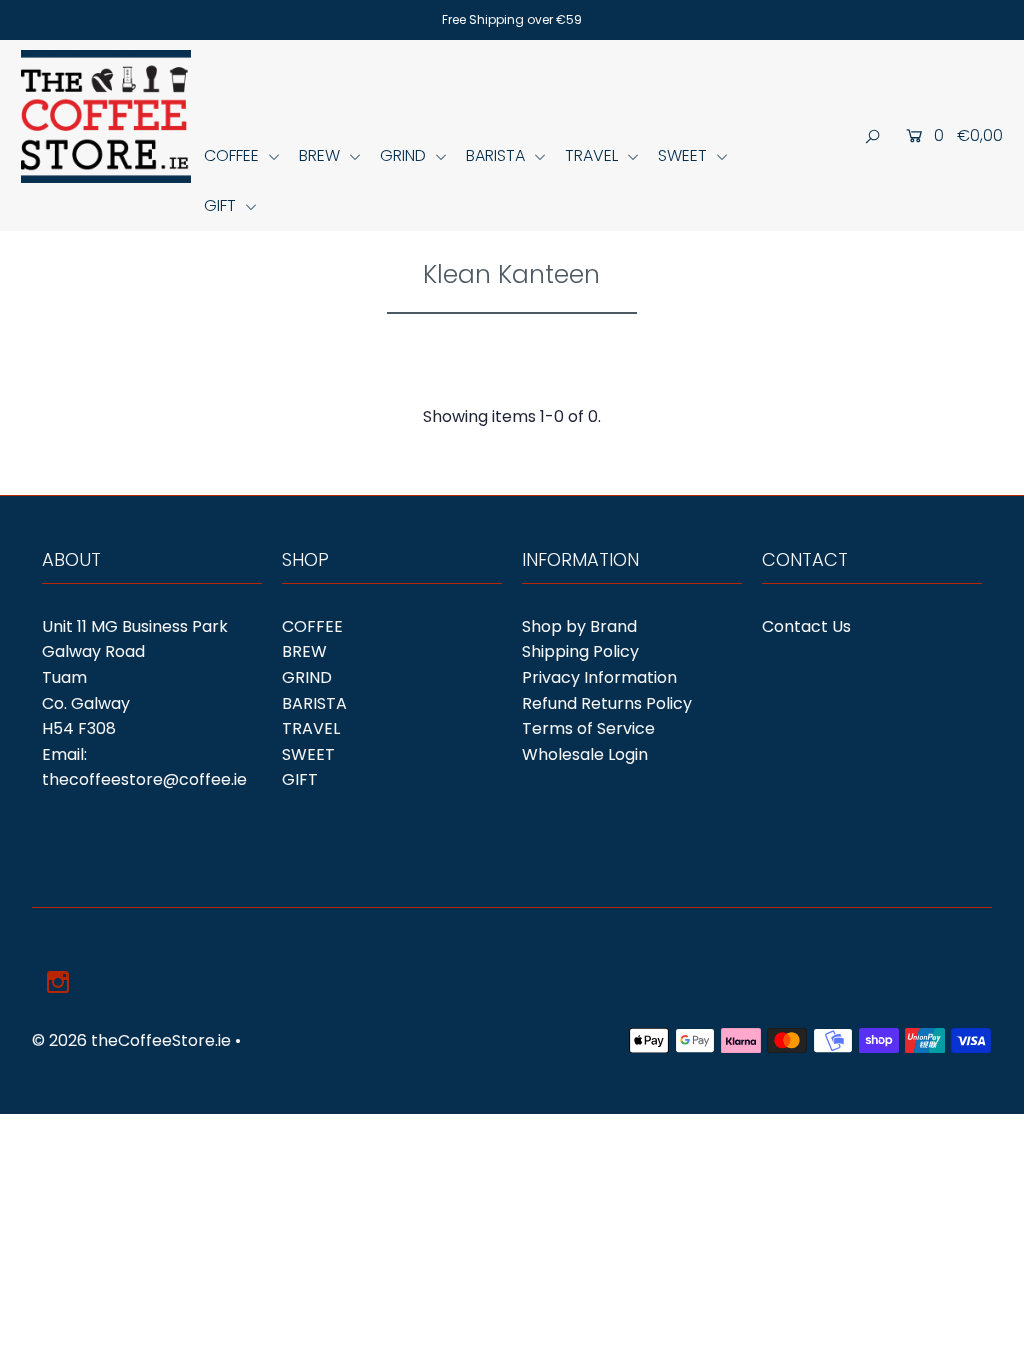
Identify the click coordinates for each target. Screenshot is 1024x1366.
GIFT (222, 205)
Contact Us (806, 626)
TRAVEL (593, 155)
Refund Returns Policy (607, 703)
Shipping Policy (580, 651)
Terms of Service (588, 728)
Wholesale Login (585, 754)
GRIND (405, 155)
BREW (321, 155)
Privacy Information (599, 677)
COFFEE (233, 155)
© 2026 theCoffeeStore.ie (131, 1040)
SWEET (684, 155)
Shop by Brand (579, 626)
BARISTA (497, 155)
